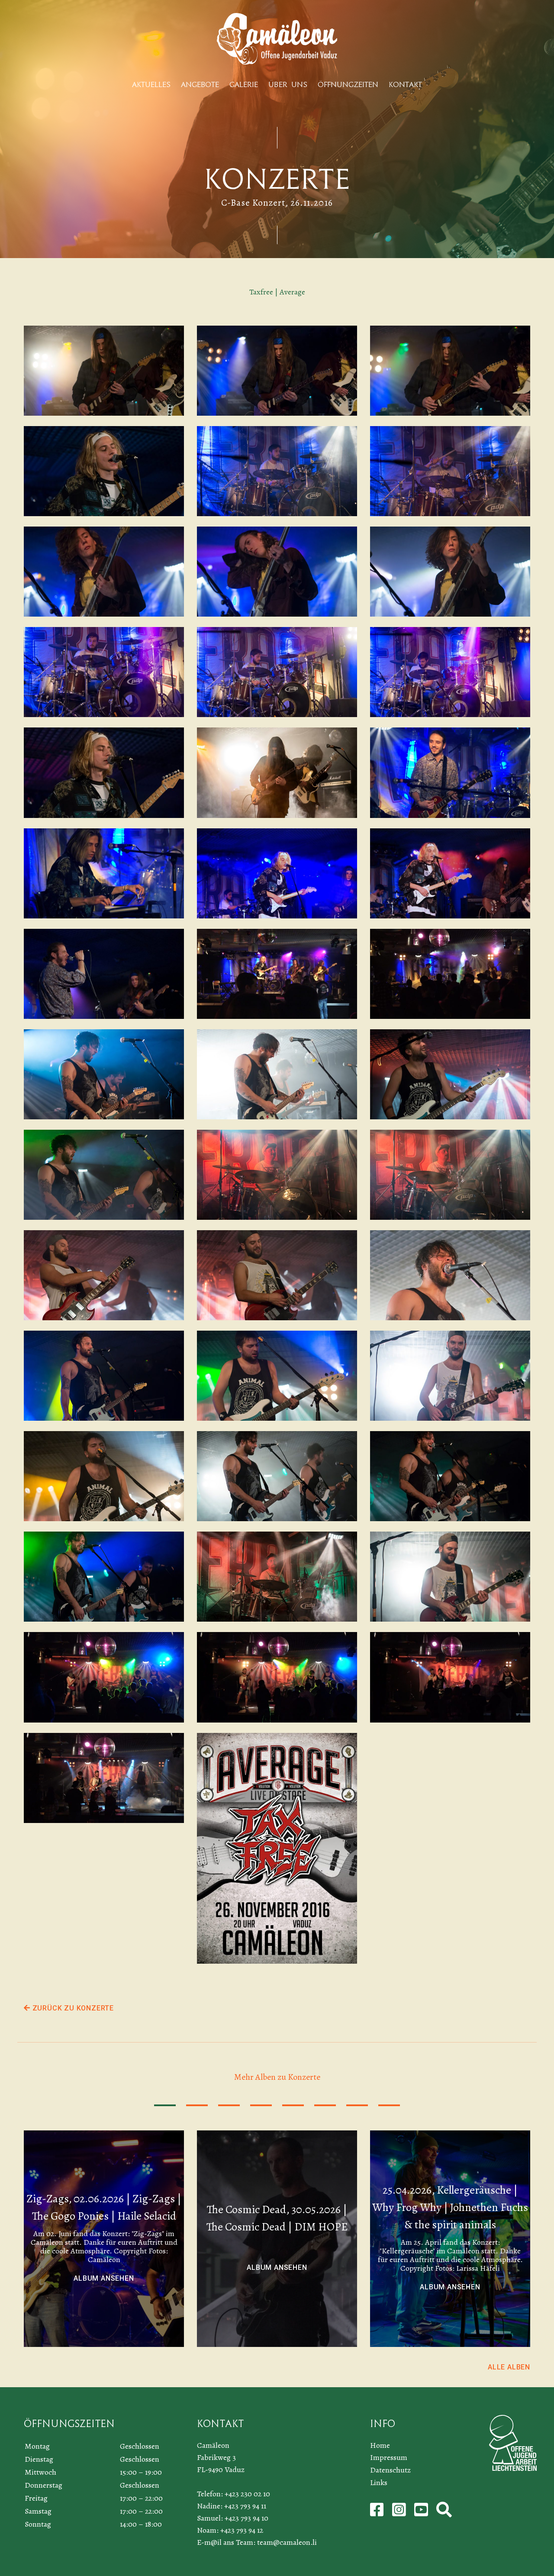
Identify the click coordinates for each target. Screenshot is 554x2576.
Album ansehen (104, 2278)
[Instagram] (400, 2513)
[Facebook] (378, 2513)
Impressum (389, 2457)
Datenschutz (390, 2470)
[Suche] (444, 2513)
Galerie (244, 85)
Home (380, 2445)
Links (379, 2482)
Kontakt (405, 85)
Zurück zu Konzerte (72, 2008)
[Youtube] (422, 2513)
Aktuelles (151, 85)
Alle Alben (509, 2367)
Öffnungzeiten (348, 85)
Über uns (288, 85)
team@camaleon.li (287, 2542)
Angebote (200, 85)
